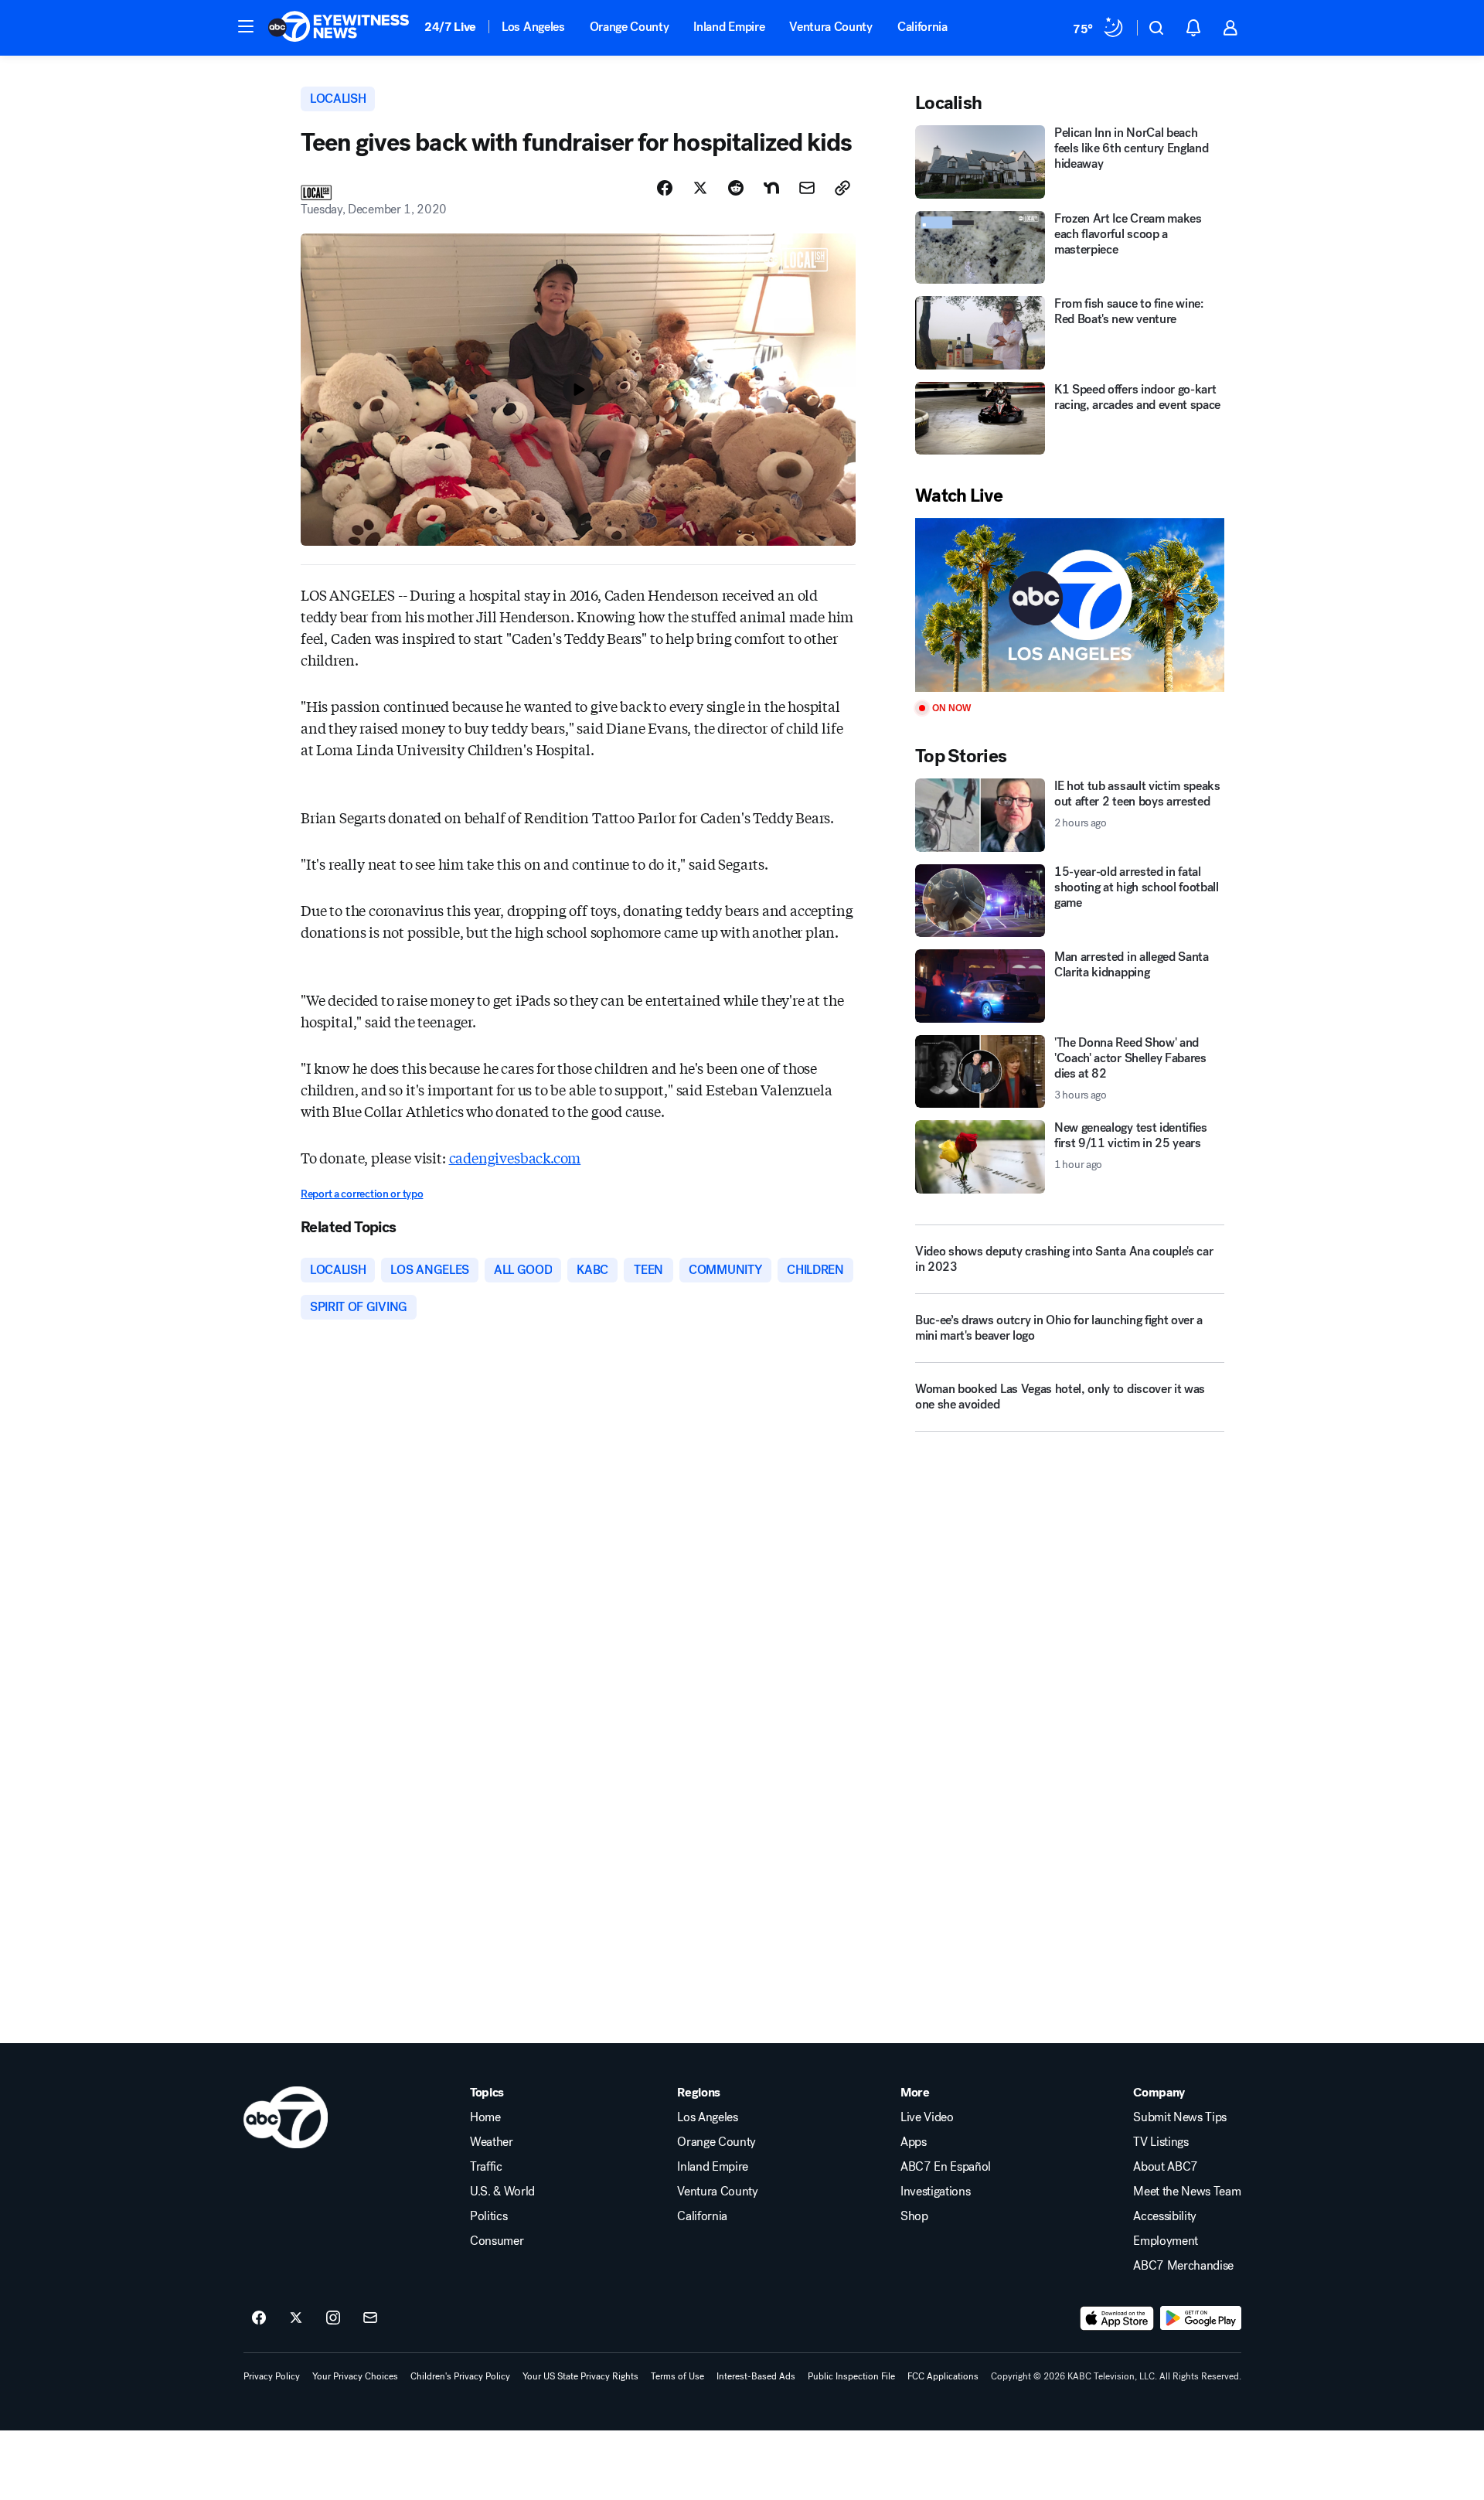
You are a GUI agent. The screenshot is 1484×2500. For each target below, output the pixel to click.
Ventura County (831, 27)
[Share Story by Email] (807, 188)
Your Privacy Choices (355, 2376)
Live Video (927, 2117)
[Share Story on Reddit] (736, 188)
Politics (488, 2216)
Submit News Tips (1180, 2117)
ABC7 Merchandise (1183, 2266)
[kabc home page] (286, 2117)
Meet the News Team (1187, 2192)
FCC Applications (943, 2376)
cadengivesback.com (515, 1157)
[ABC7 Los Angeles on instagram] (333, 2318)
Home (485, 2117)
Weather (492, 2142)
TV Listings (1161, 2142)
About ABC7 (1166, 2167)
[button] (246, 26)
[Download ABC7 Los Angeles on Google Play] (1201, 2318)
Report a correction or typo (362, 1194)
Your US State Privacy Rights (580, 2376)
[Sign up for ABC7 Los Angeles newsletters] (370, 2318)
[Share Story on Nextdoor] (771, 188)
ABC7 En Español (946, 2167)
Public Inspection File (851, 2376)
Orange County (630, 27)
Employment (1166, 2241)
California (922, 27)
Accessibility (1165, 2216)
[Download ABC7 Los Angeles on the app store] (1117, 2318)
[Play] (1070, 605)
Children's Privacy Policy (460, 2376)
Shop (914, 2216)
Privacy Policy (272, 2376)
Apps (914, 2142)
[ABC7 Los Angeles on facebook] (259, 2318)
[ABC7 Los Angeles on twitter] (296, 2318)
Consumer (497, 2241)
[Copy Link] (842, 188)
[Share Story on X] (700, 188)
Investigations (936, 2192)
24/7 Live (450, 27)
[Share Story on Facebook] (665, 188)
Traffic (486, 2167)
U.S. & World (502, 2192)
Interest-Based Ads (756, 2376)
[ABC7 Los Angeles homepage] (339, 28)
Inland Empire (729, 27)
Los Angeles (533, 27)
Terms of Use (677, 2376)
